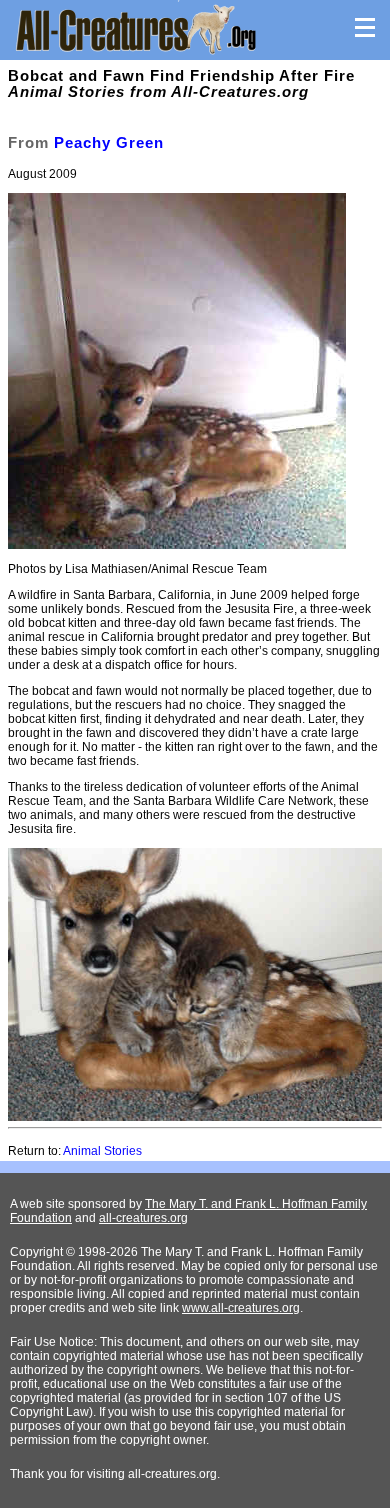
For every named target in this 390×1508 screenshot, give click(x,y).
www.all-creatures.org (241, 1308)
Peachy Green (109, 142)
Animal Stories (102, 1151)
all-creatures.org (143, 1218)
